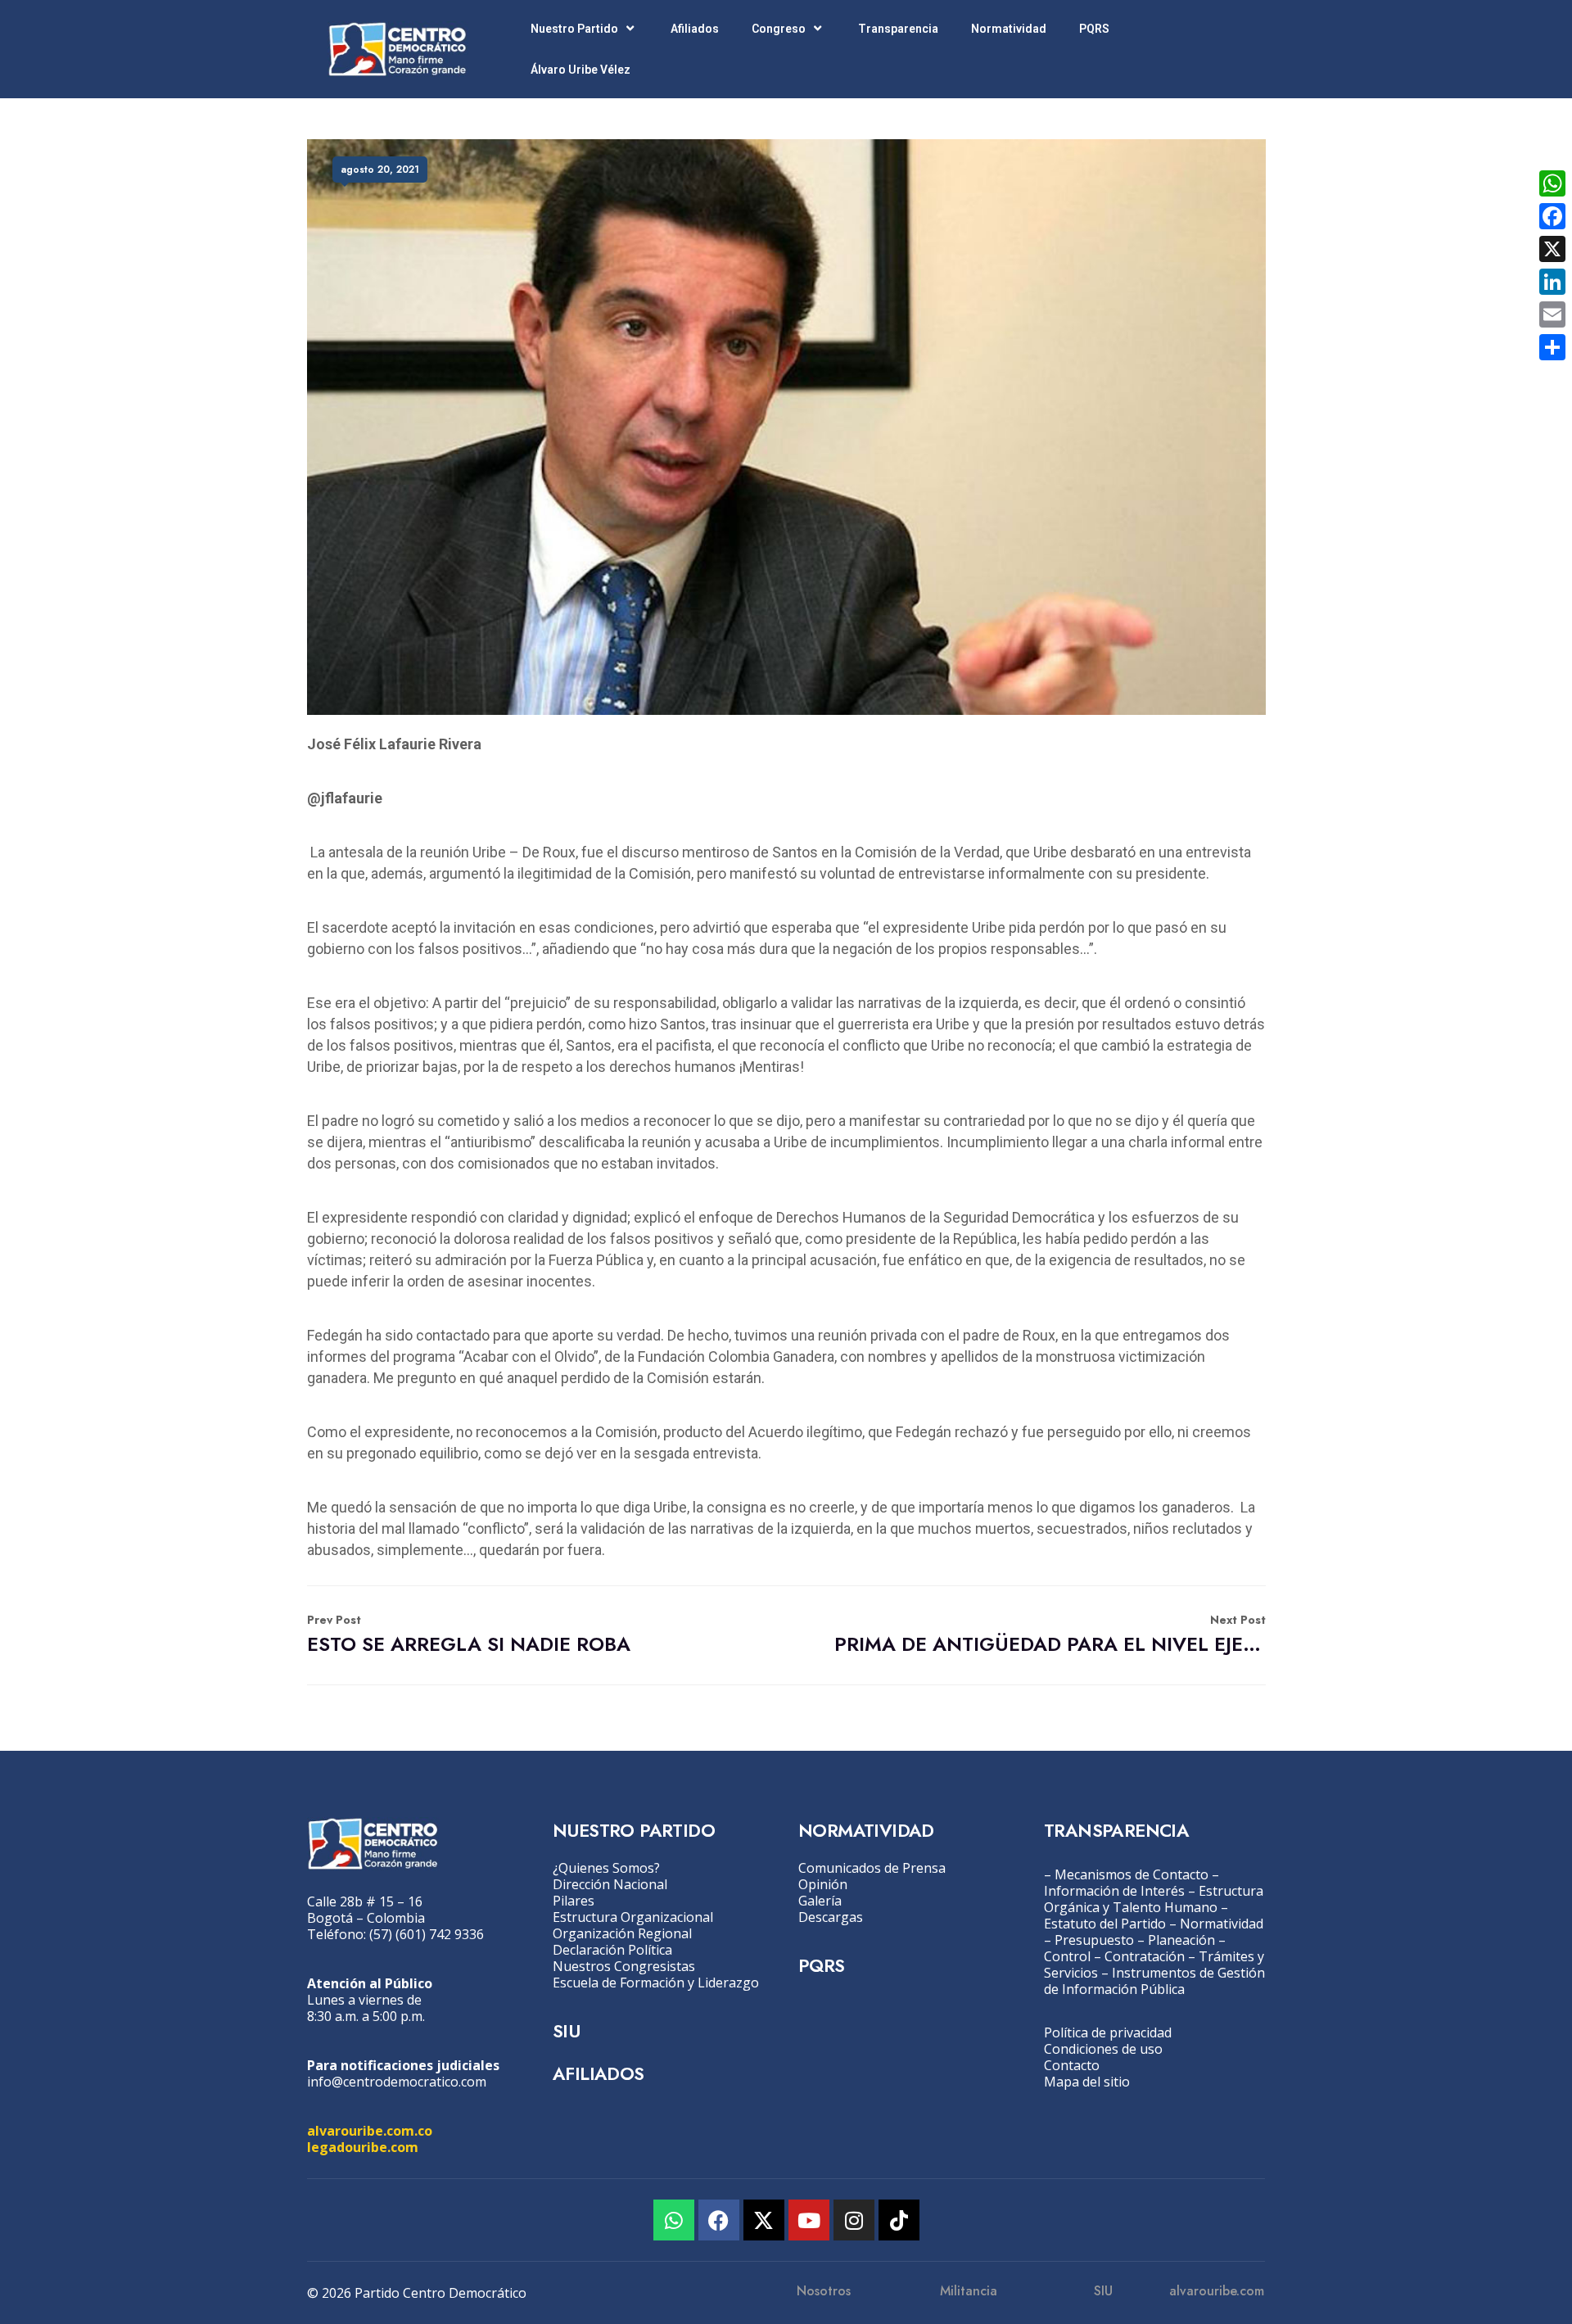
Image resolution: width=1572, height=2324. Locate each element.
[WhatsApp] (1552, 183)
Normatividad (1009, 29)
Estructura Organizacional (633, 1917)
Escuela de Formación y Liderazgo (656, 1983)
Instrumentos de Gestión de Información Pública (1154, 1981)
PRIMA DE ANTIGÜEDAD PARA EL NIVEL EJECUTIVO (1050, 1635)
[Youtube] (809, 2220)
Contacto (1072, 2065)
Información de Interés (1114, 1891)
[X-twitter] (764, 2220)
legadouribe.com (363, 2147)
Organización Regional (622, 1933)
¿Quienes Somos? (606, 1868)
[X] (1552, 249)
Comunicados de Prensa (872, 1868)
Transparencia (898, 29)
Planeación (1181, 1940)
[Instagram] (854, 2220)
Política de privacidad (1108, 2032)
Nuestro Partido (574, 29)
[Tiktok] (899, 2220)
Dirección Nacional (610, 1884)
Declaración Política (612, 1950)
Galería (820, 1901)
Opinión (823, 1884)
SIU (566, 2031)
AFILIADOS (599, 2073)
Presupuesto (1094, 1940)
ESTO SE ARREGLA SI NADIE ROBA (469, 1635)
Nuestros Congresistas (624, 1966)
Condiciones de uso (1103, 2049)
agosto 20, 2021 (380, 170)
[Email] (1552, 314)
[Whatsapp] (674, 2220)
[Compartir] (1552, 347)
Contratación (1145, 1956)
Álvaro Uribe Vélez (580, 70)
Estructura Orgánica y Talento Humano (1154, 1899)
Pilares (574, 1901)
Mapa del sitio (1087, 2082)
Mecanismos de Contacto (1132, 1874)
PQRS (1094, 29)
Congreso (779, 29)
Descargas (831, 1917)
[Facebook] (719, 2220)
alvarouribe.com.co (370, 2131)
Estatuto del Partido (1105, 1924)
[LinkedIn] (1552, 282)
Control (1067, 1956)
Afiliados (695, 29)
